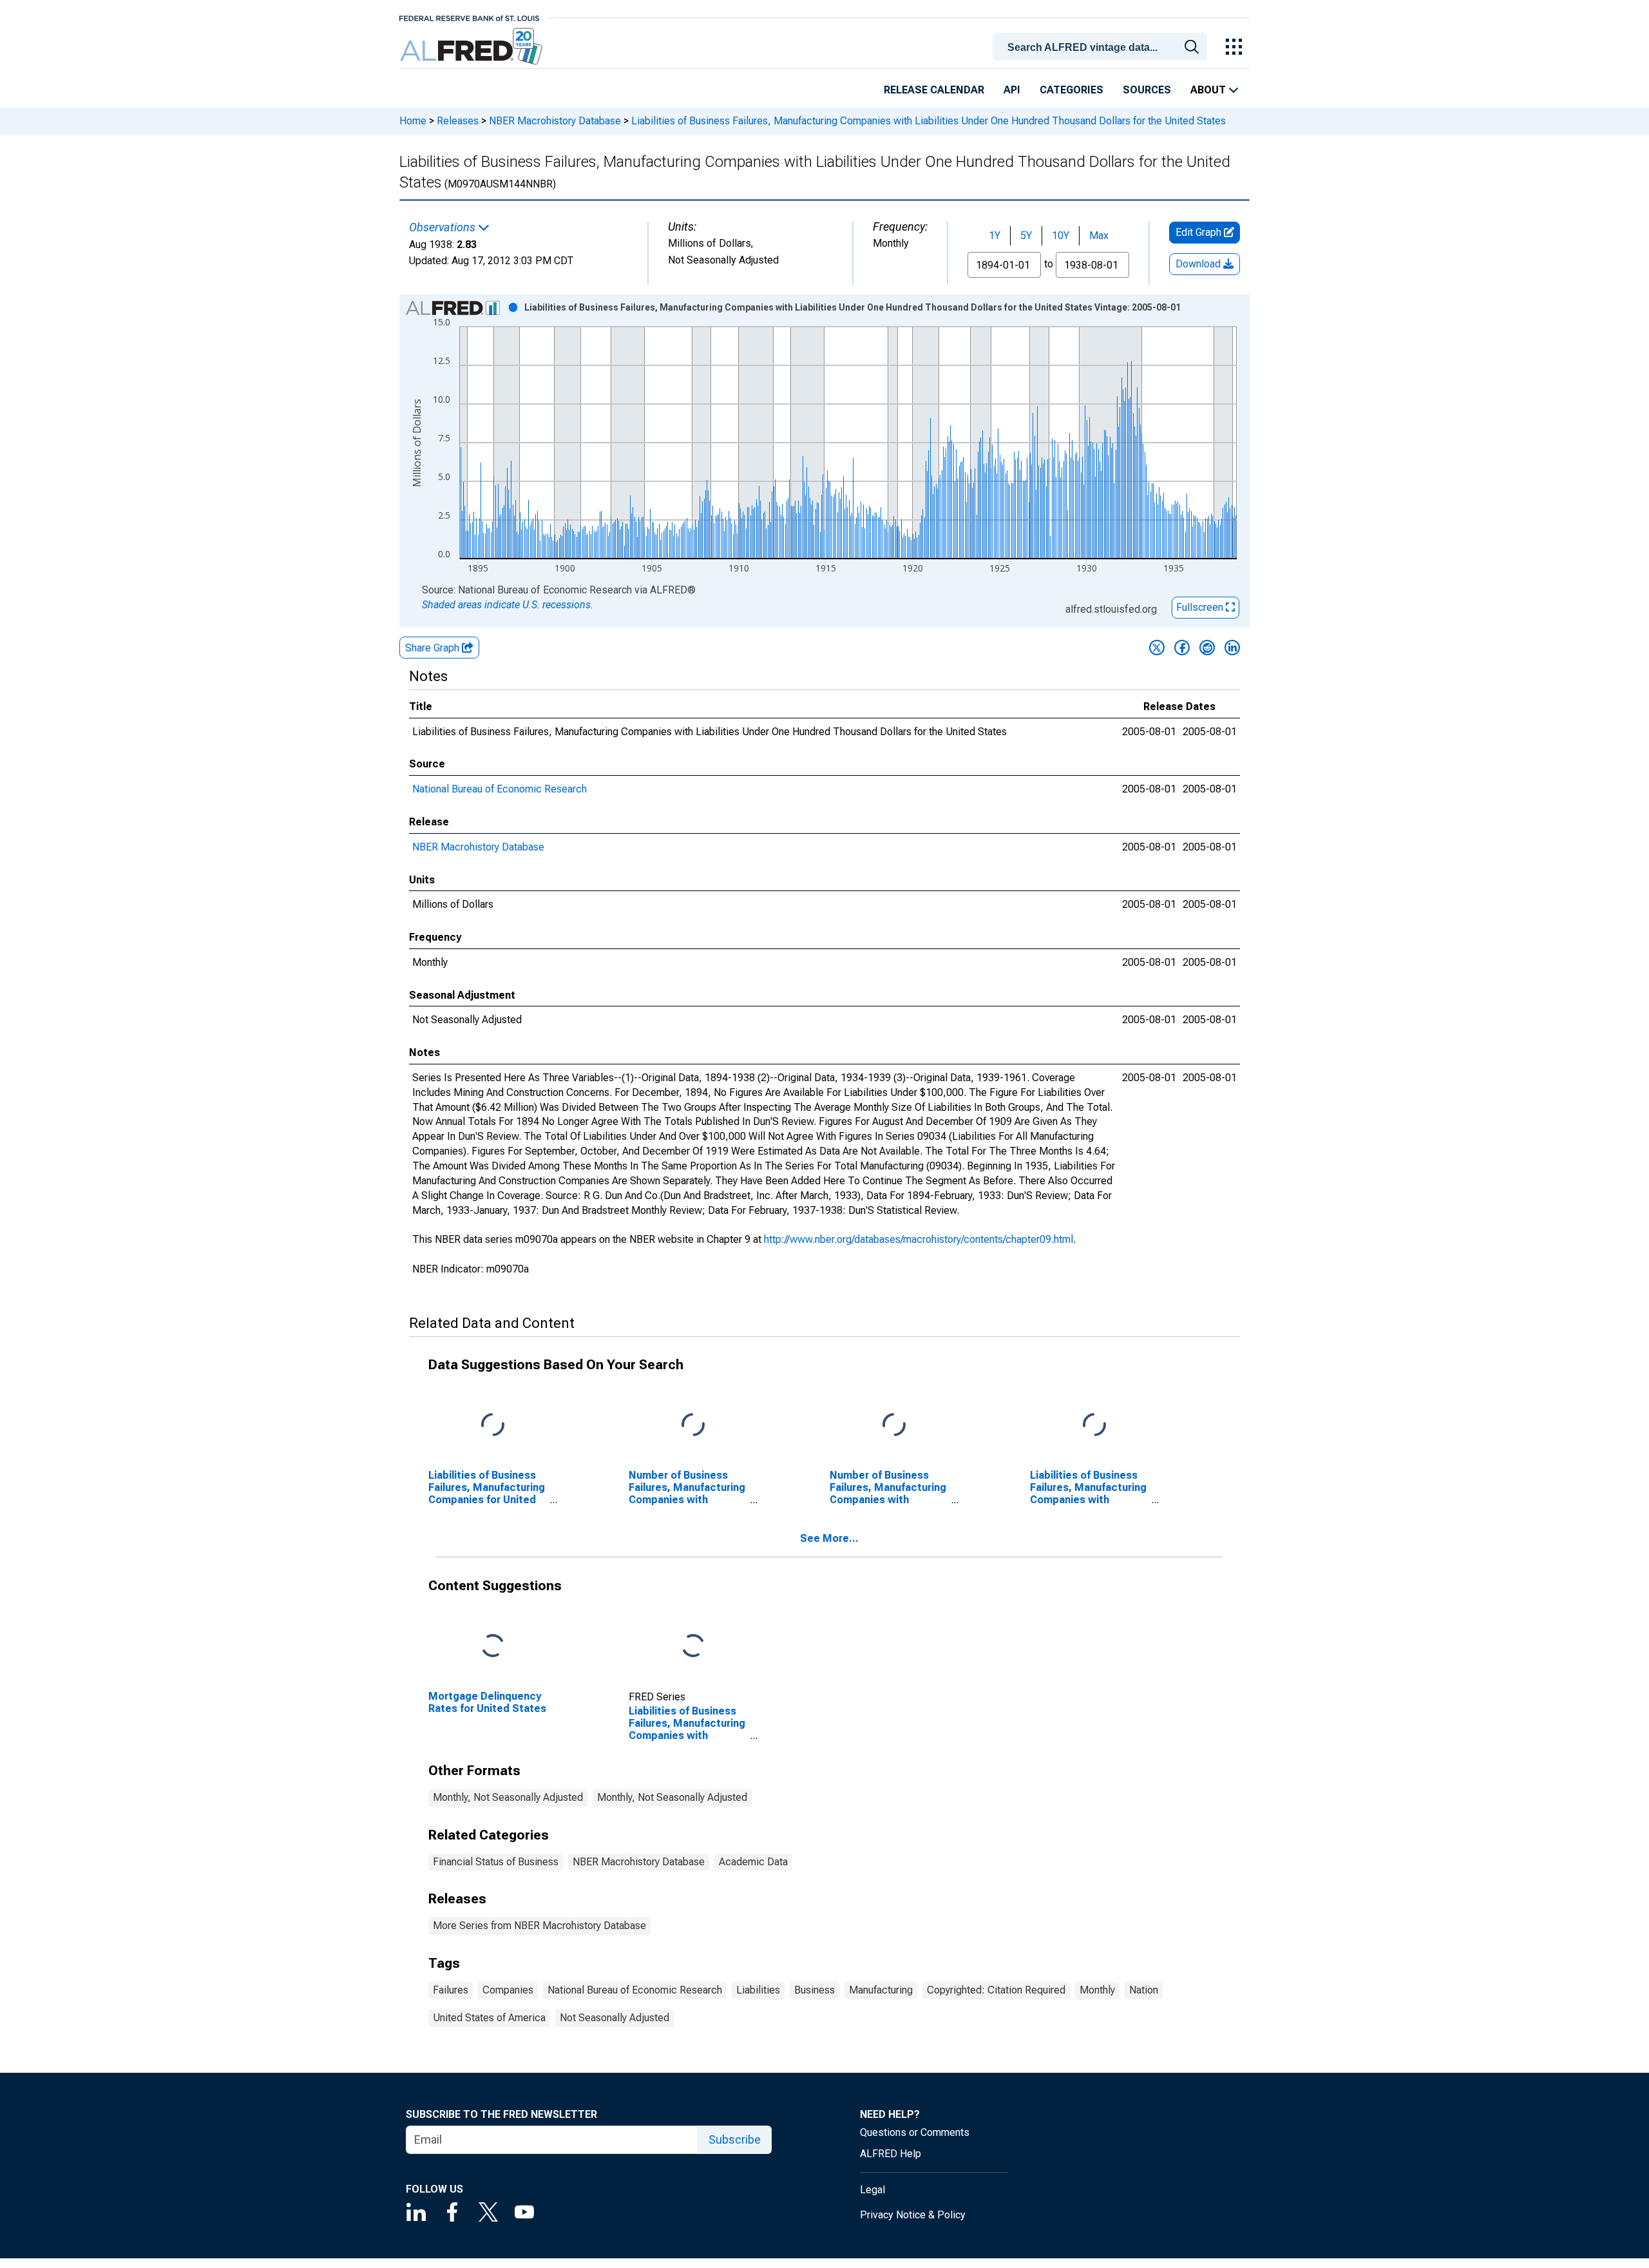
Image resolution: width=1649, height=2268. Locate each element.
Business (815, 1990)
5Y (1026, 235)
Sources (1147, 90)
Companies (508, 1990)
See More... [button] (829, 1538)
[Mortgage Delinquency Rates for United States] (493, 1646)
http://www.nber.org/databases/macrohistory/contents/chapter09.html (919, 1239)
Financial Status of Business (496, 1862)
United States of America (489, 2018)
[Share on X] (1157, 648)
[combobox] (1102, 46)
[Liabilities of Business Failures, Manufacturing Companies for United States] (493, 1426)
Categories (1072, 90)
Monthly (1097, 1990)
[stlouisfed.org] (469, 17)
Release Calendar (934, 90)
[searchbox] (1102, 48)
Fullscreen (1201, 607)
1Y (995, 235)
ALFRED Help (891, 2154)
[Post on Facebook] (1182, 648)
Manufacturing (881, 1990)
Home (413, 121)
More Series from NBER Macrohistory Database (539, 1926)
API (1012, 90)
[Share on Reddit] (1207, 648)
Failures (451, 1990)
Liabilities (758, 1990)
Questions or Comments (915, 2132)
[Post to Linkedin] (1232, 648)
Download (1199, 264)
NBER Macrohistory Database (555, 121)
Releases (458, 121)
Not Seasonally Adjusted (615, 2018)
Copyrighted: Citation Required (996, 1990)
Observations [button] (443, 227)
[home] (472, 47)
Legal (872, 2190)
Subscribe (735, 2139)
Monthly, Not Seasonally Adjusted (508, 1797)
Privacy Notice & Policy (913, 2215)
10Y (1061, 235)
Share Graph (434, 648)
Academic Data (753, 1862)
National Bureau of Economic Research (500, 789)
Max (1099, 235)
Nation (1144, 1990)
